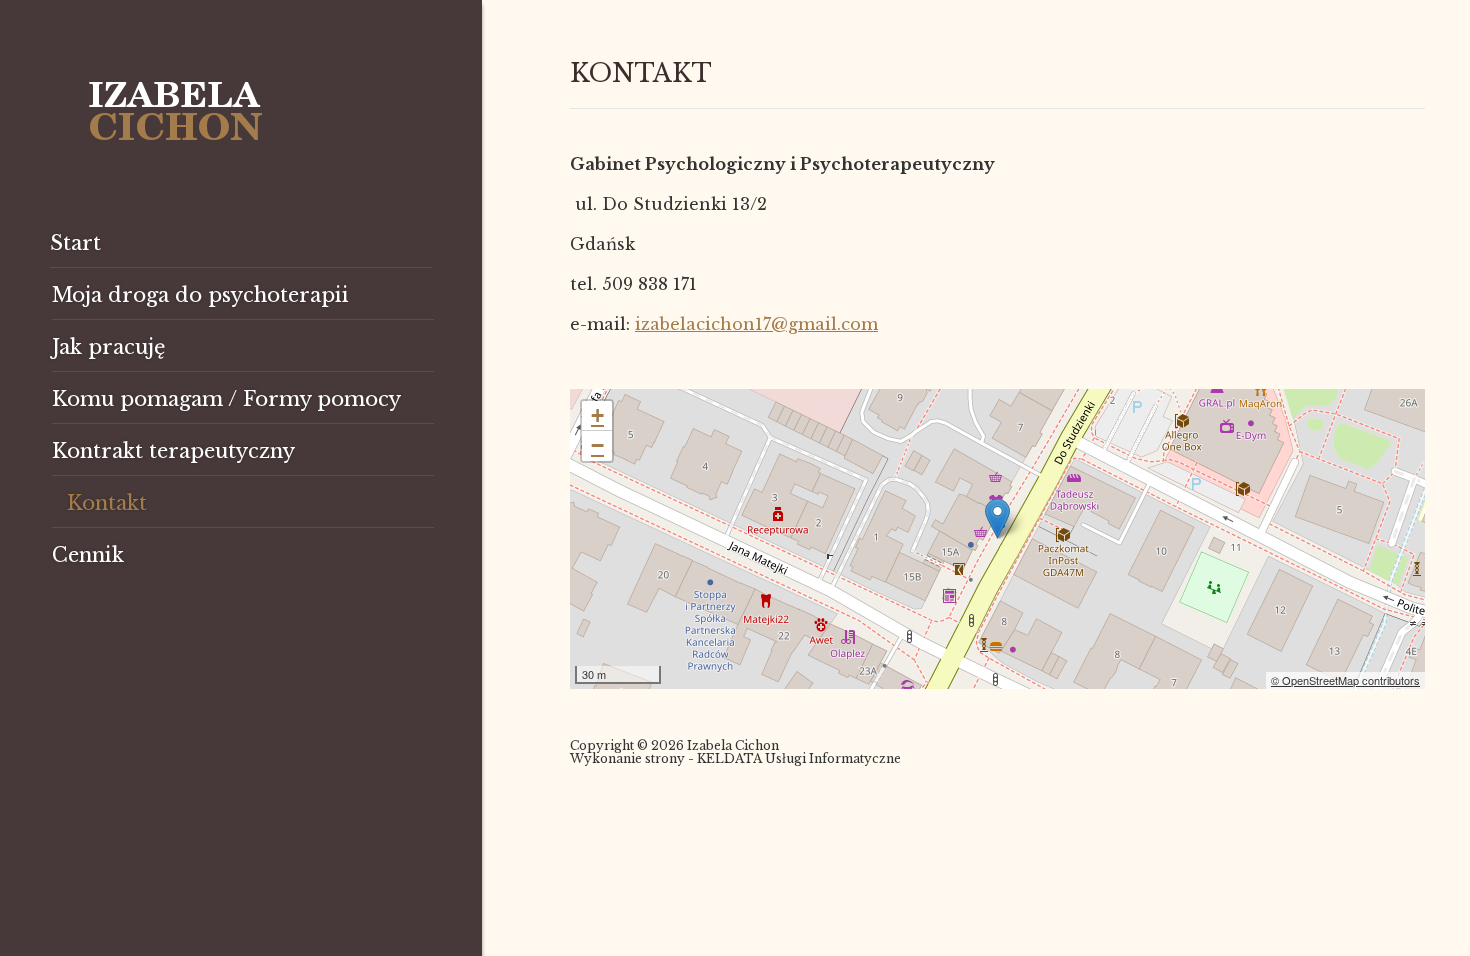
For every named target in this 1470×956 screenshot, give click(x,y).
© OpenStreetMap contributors (1345, 680)
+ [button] (597, 415)
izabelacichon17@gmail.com (756, 324)
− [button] (597, 445)
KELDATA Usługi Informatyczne (799, 758)
